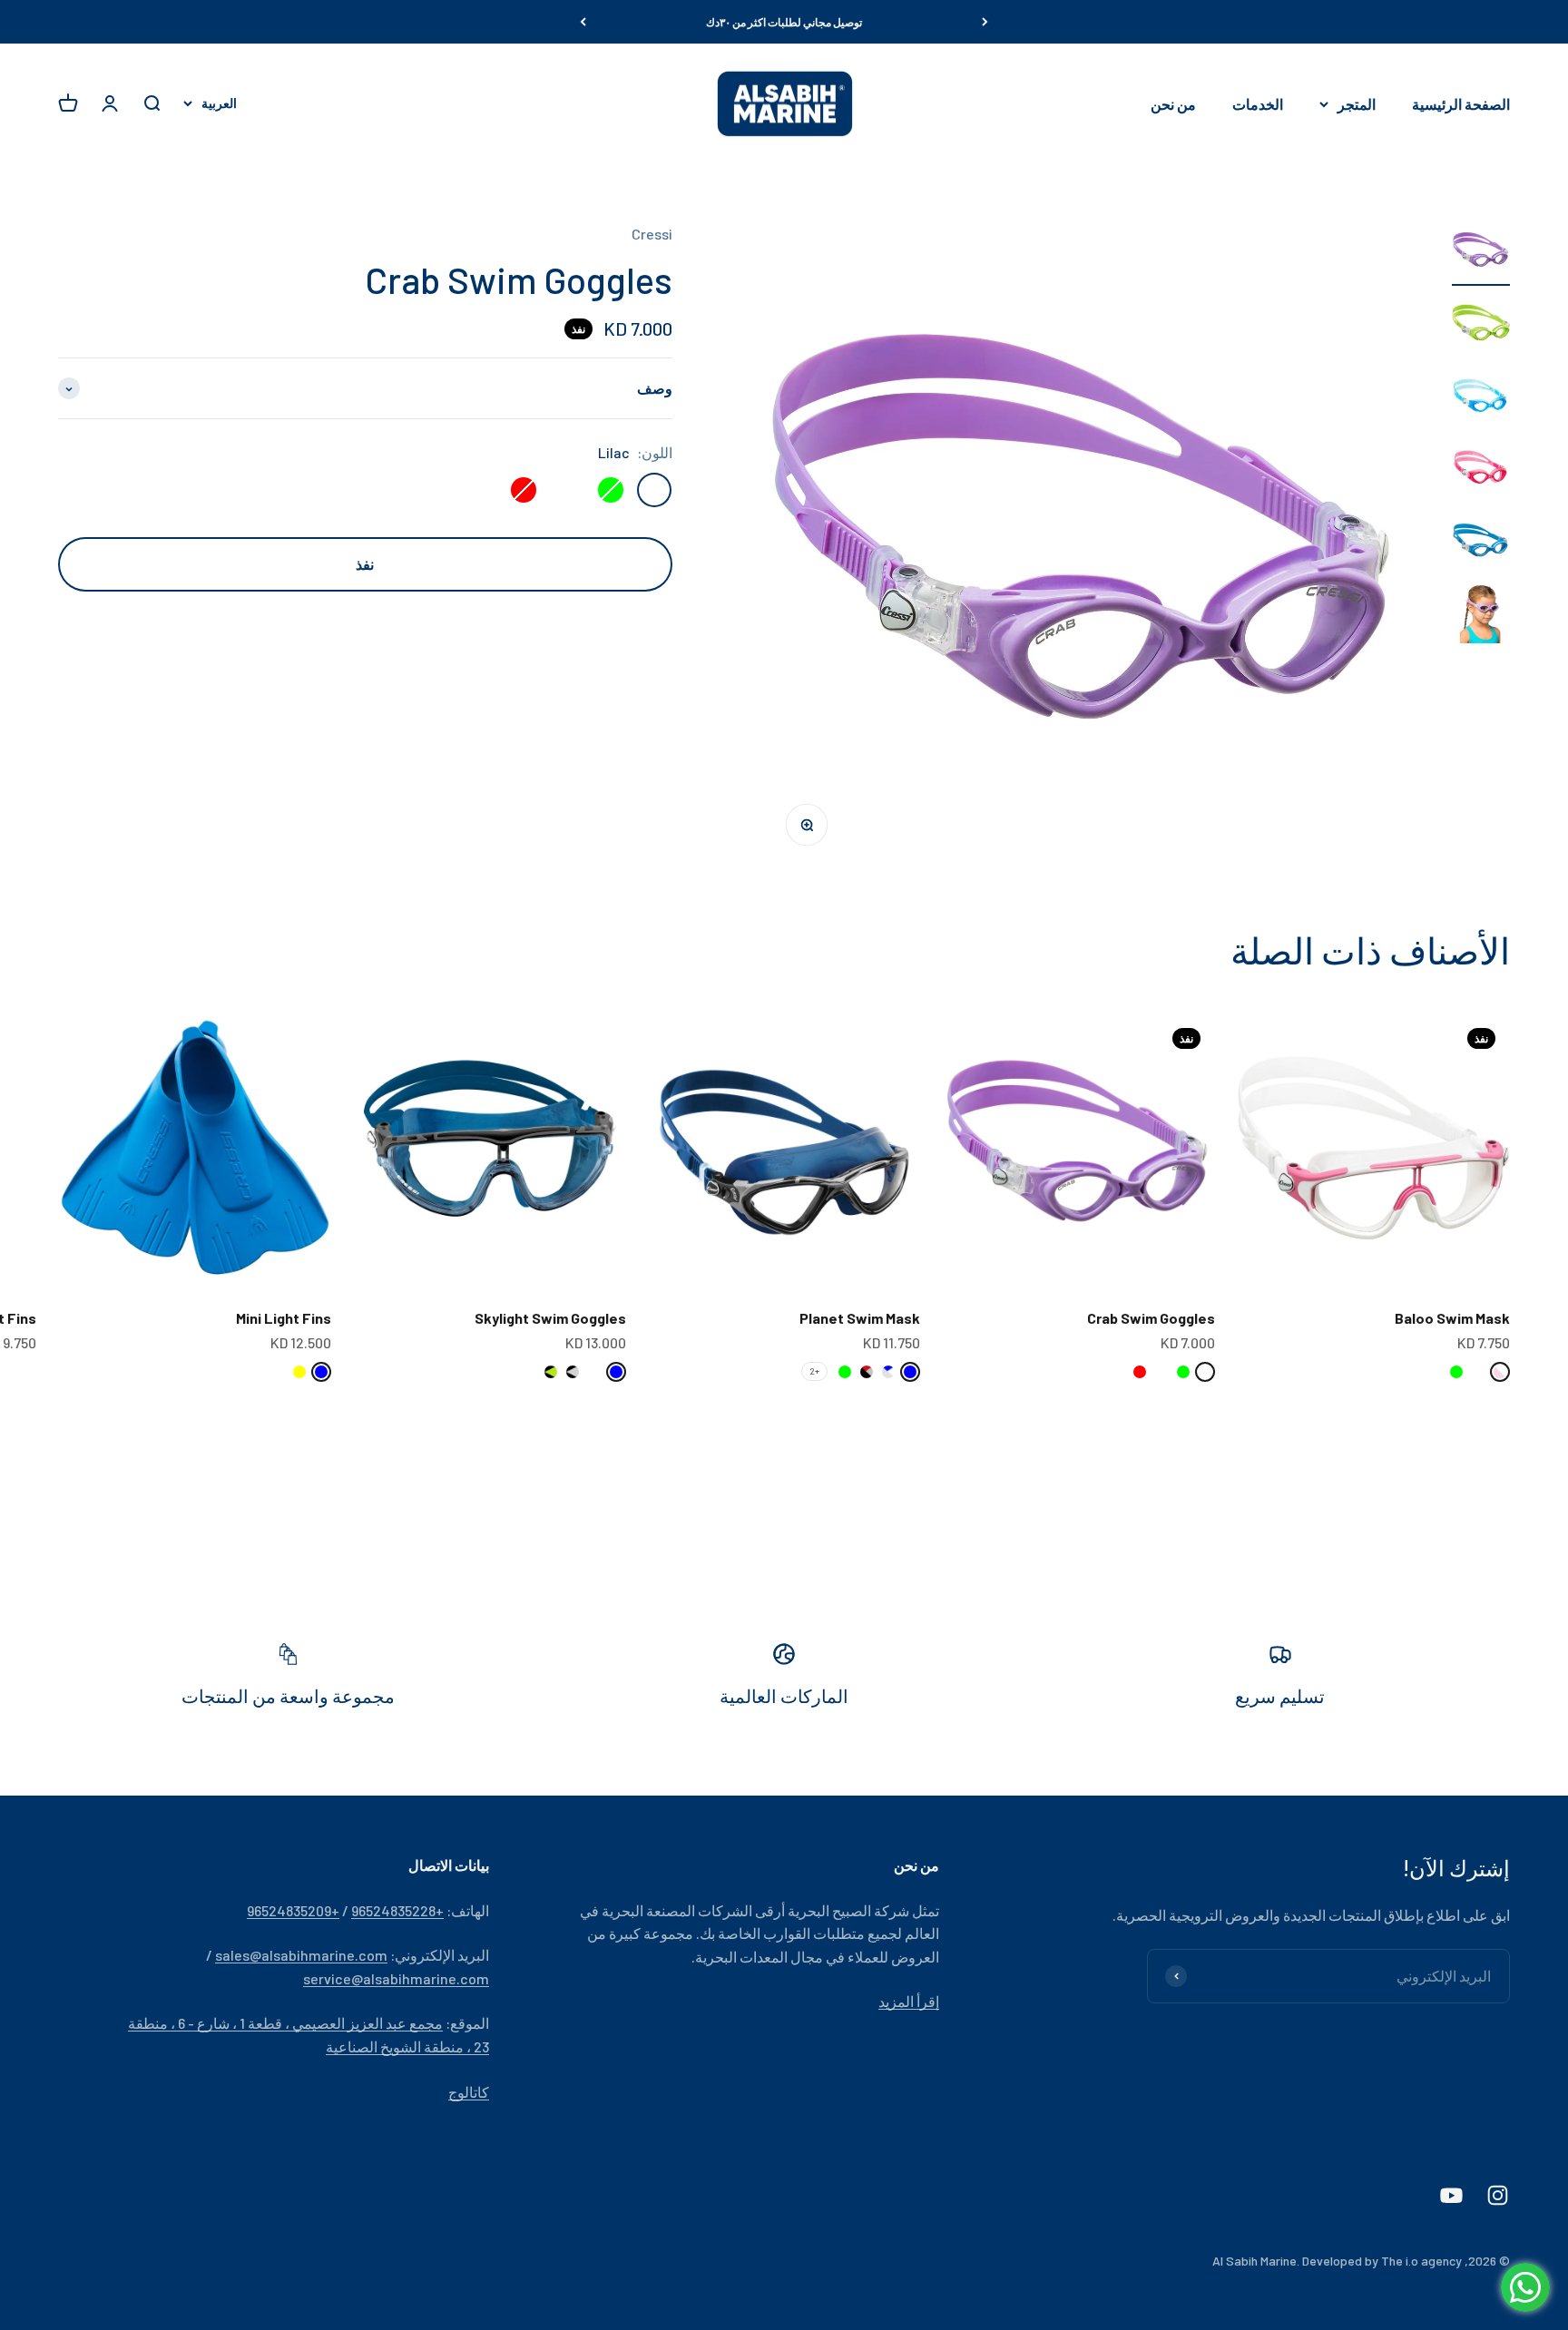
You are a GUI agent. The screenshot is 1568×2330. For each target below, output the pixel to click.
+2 (814, 1371)
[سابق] (985, 22)
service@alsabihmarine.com (396, 1978)
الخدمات (1258, 104)
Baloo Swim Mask (1452, 1318)
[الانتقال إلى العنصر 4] (1481, 472)
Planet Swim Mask (860, 1318)
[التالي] (583, 22)
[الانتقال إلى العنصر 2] (1481, 327)
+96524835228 (397, 1910)
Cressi (652, 234)
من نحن (1173, 104)
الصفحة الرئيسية (1461, 104)
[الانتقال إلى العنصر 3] (1481, 399)
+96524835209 (293, 1910)
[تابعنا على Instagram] (1498, 2195)
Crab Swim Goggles (1151, 1318)
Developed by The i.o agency (1382, 2261)
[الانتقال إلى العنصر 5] (1481, 544)
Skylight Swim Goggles (550, 1318)
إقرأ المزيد (909, 2001)
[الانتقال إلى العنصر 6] (1481, 617)
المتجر (1357, 104)
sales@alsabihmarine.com (301, 1955)
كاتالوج (469, 2092)
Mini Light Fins (284, 1318)
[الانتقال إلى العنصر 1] (1481, 254)
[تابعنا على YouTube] (1451, 2195)
